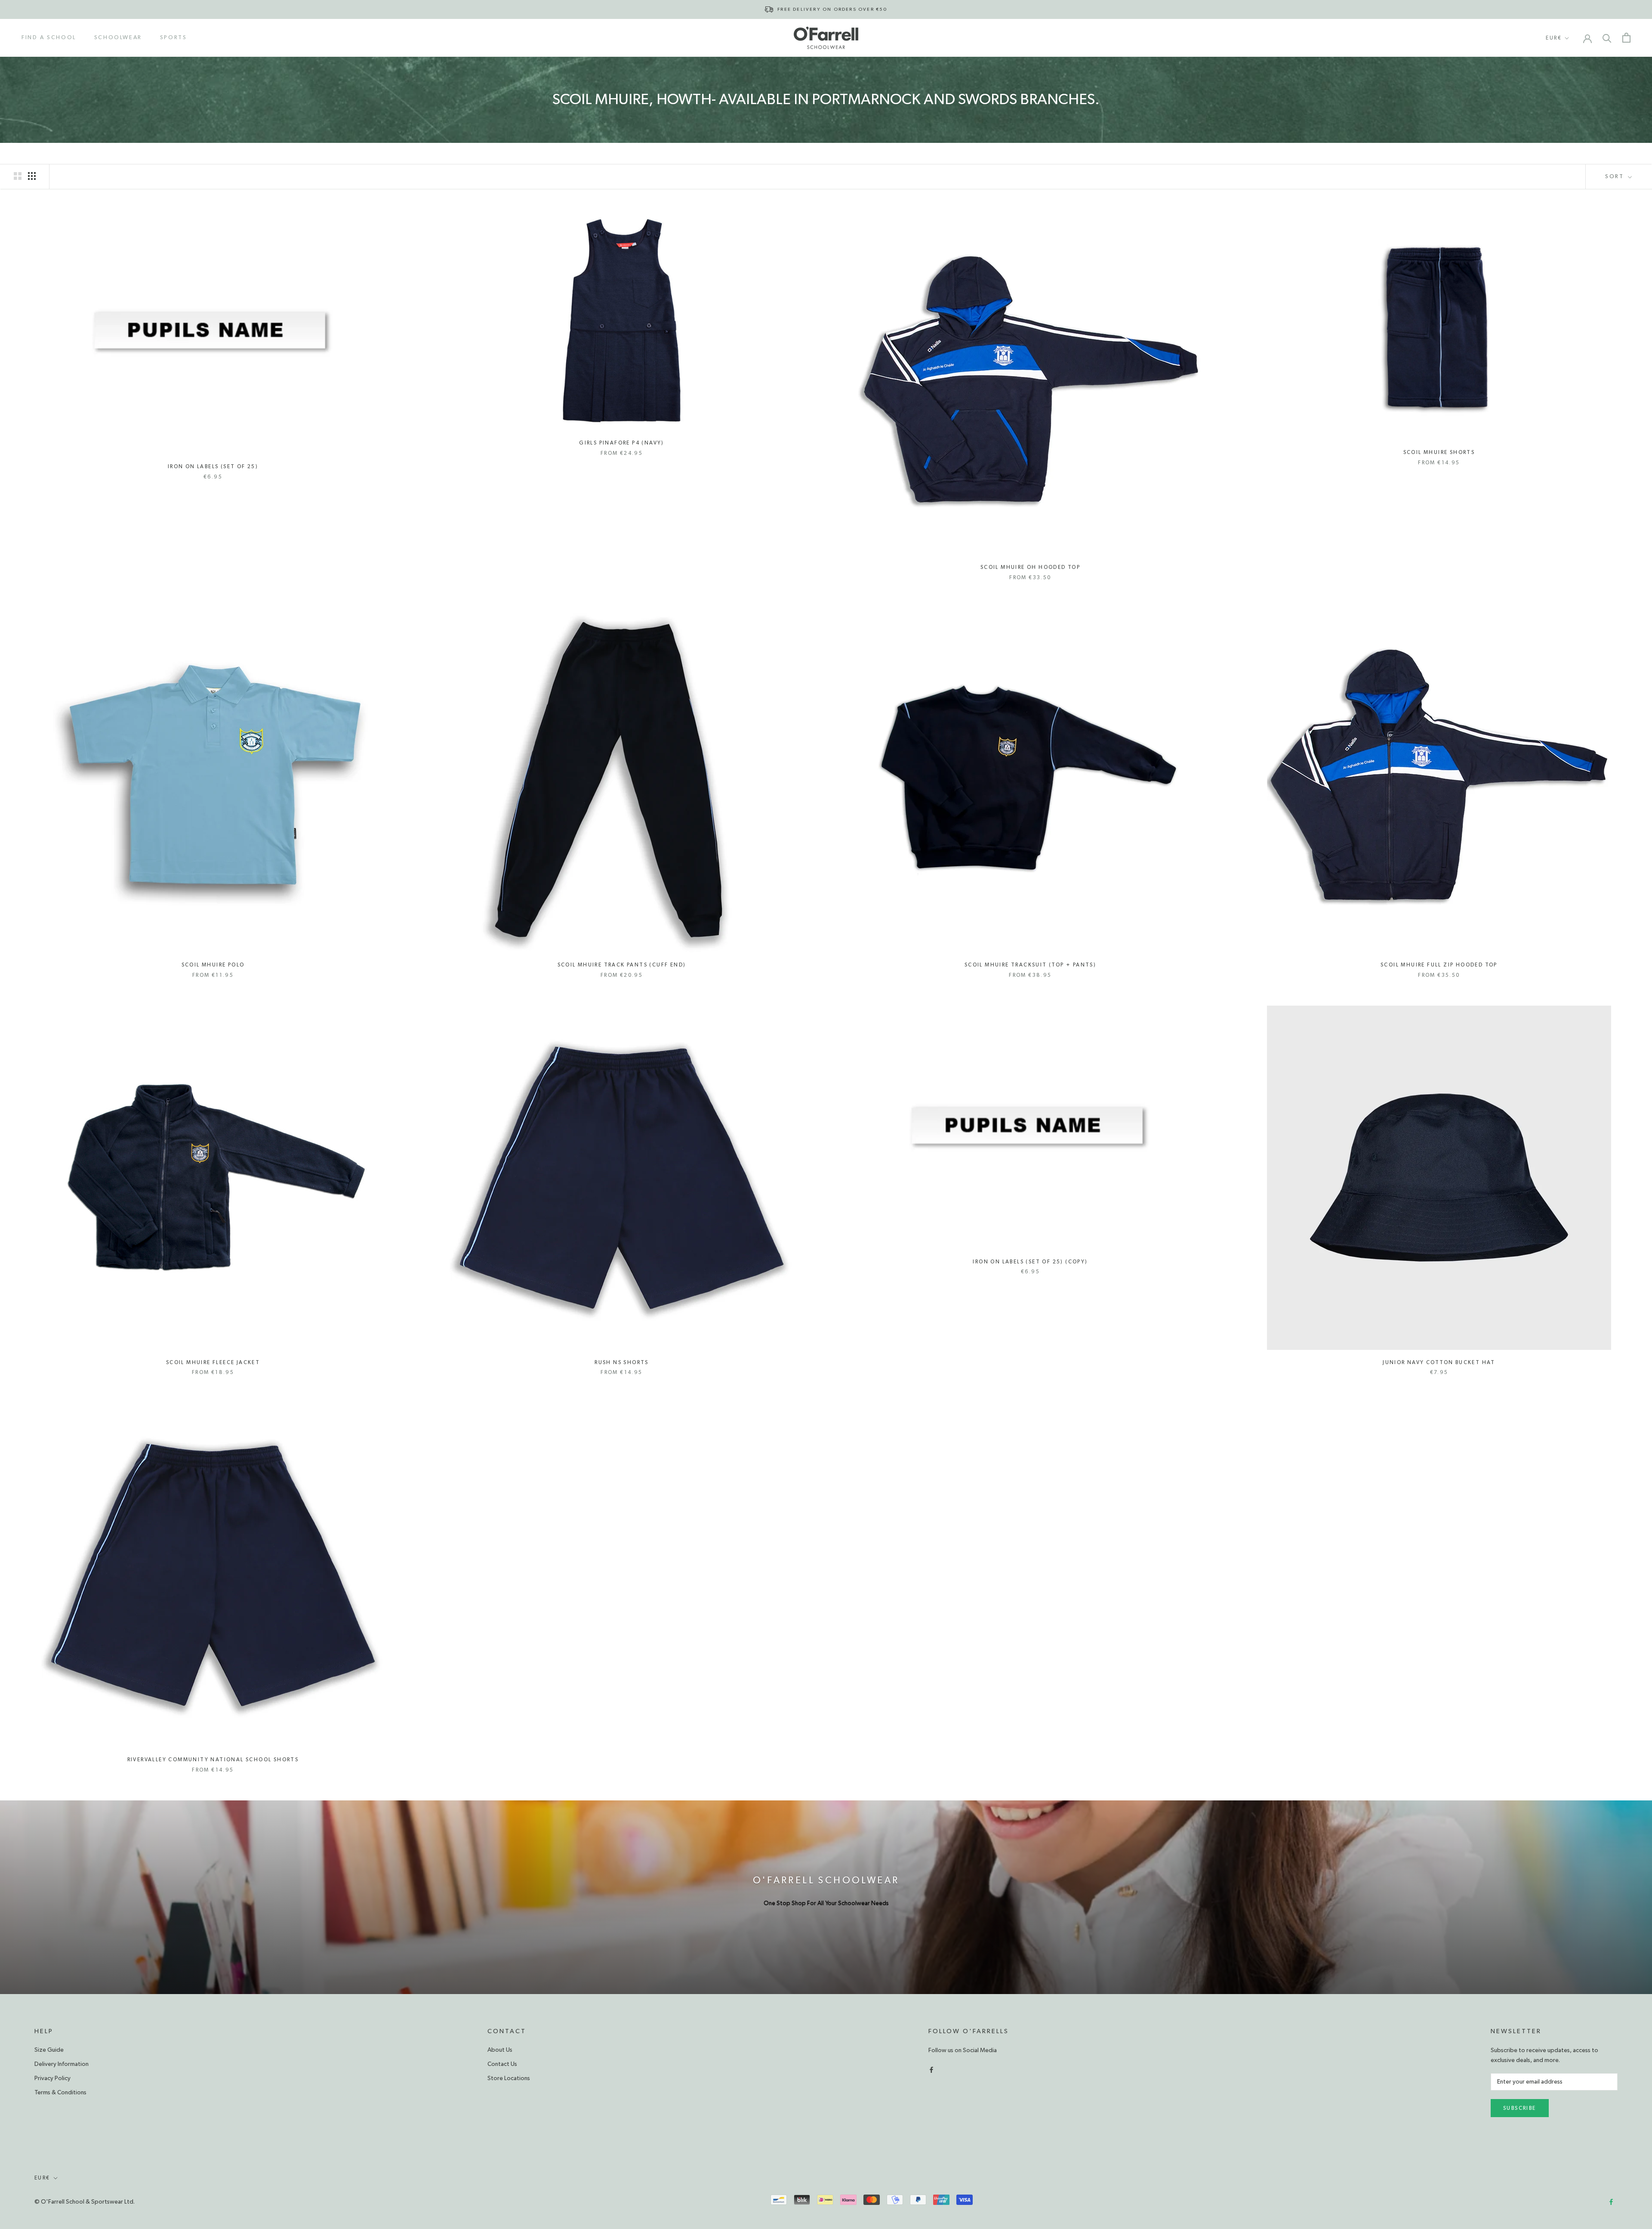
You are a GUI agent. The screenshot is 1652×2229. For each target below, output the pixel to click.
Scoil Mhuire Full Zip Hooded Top (1439, 965)
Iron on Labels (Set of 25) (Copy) (1030, 1262)
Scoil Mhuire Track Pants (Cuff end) (622, 965)
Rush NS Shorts (622, 1362)
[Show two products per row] (18, 176)
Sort (1616, 177)
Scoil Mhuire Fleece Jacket (213, 1362)
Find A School (49, 38)
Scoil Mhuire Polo (213, 965)
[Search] (1607, 38)
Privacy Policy (52, 2078)
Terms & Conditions (60, 2093)
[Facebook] (931, 2069)
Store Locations (509, 2078)
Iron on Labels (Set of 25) (213, 466)
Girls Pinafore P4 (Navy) (622, 443)
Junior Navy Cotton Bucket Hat (1439, 1362)
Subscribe (1520, 2108)
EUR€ (1554, 38)
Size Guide (49, 2050)
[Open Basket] (1626, 38)
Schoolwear (118, 38)
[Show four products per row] (32, 176)
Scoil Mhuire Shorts (1439, 452)
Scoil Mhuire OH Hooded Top (1030, 567)
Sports (174, 38)
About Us (500, 2050)
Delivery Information (62, 2064)
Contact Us (502, 2064)
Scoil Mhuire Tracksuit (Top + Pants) (1030, 965)
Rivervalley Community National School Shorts (213, 1760)
